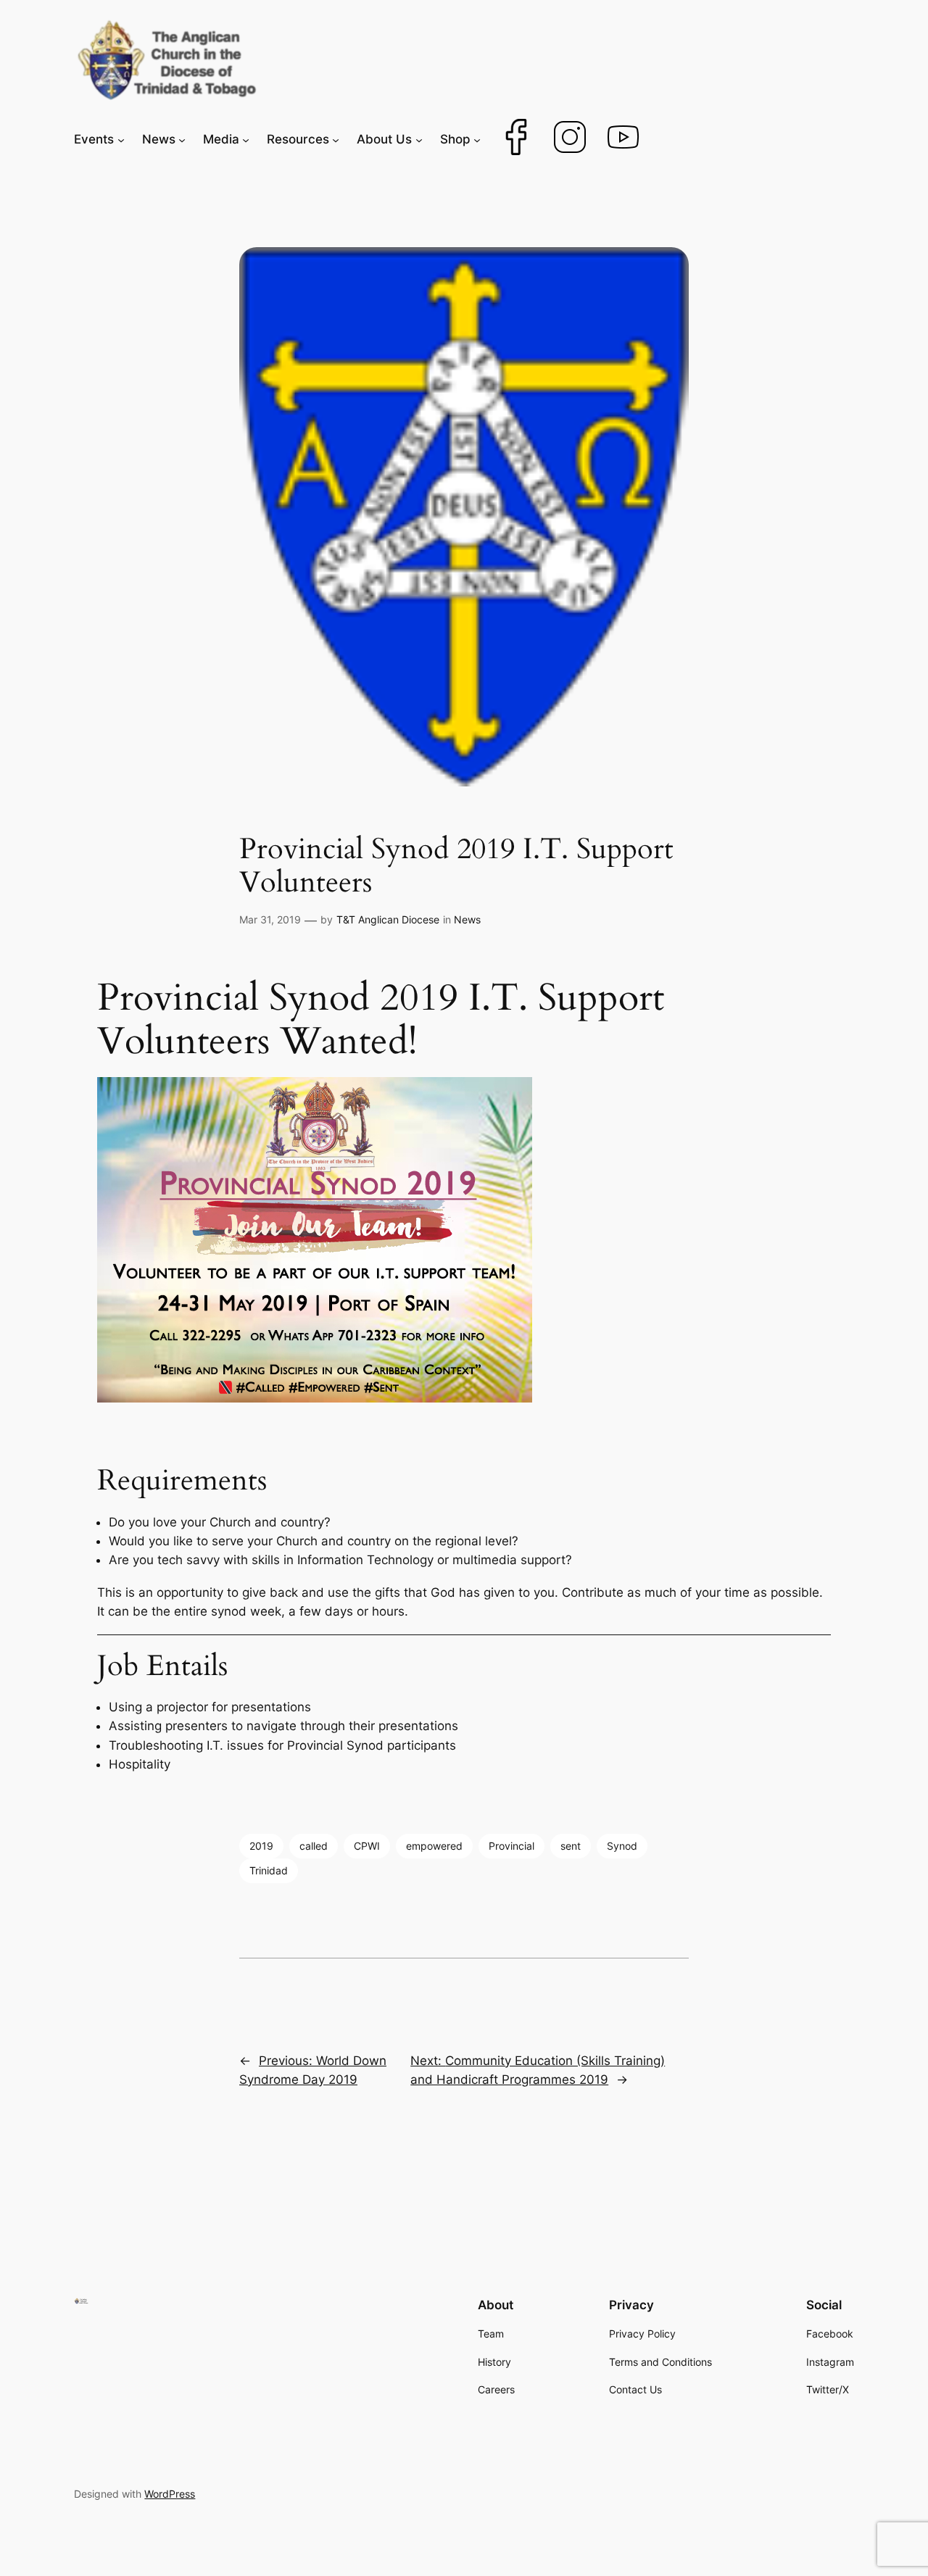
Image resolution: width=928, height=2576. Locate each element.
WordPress (170, 2494)
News (467, 919)
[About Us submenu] (419, 139)
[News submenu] (182, 139)
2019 (261, 1846)
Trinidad (269, 1870)
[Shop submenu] (477, 139)
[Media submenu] (246, 139)
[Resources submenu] (336, 139)
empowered (434, 1846)
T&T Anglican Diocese (388, 919)
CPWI (367, 1846)
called (314, 1846)
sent (571, 1846)
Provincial (511, 1846)
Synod (622, 1846)
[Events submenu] (121, 139)
